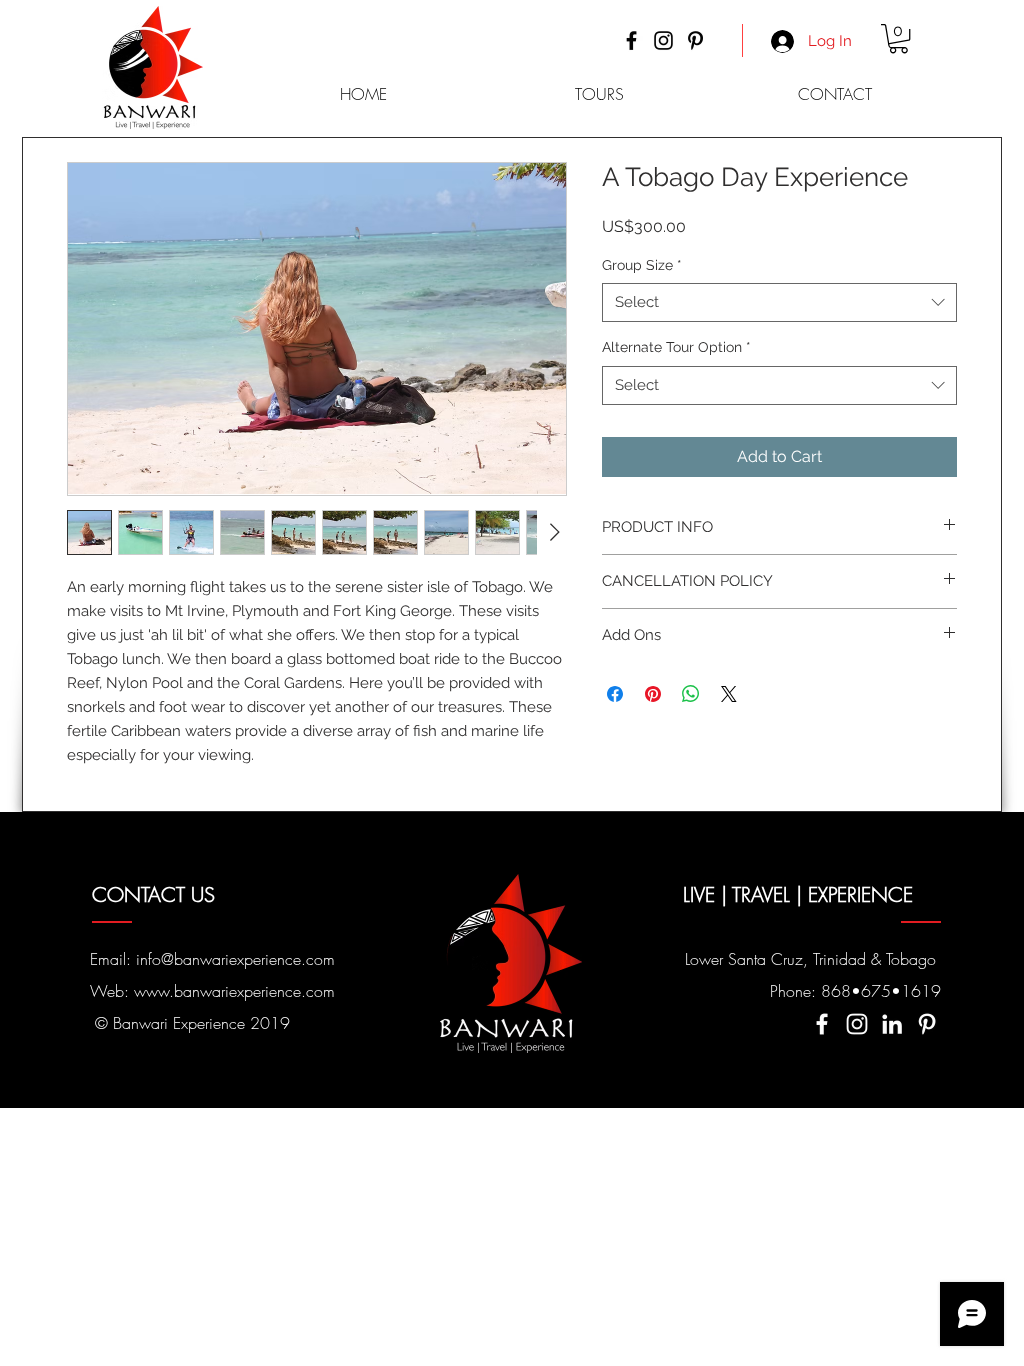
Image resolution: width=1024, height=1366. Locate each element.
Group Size (642, 265)
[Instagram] (663, 40)
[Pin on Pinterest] (653, 694)
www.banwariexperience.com (234, 991)
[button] (898, 38)
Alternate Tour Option (676, 347)
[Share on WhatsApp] (691, 694)
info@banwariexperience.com (235, 959)
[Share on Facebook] (615, 694)
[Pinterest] (695, 40)
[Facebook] (631, 40)
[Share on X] (729, 694)
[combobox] (779, 302)
